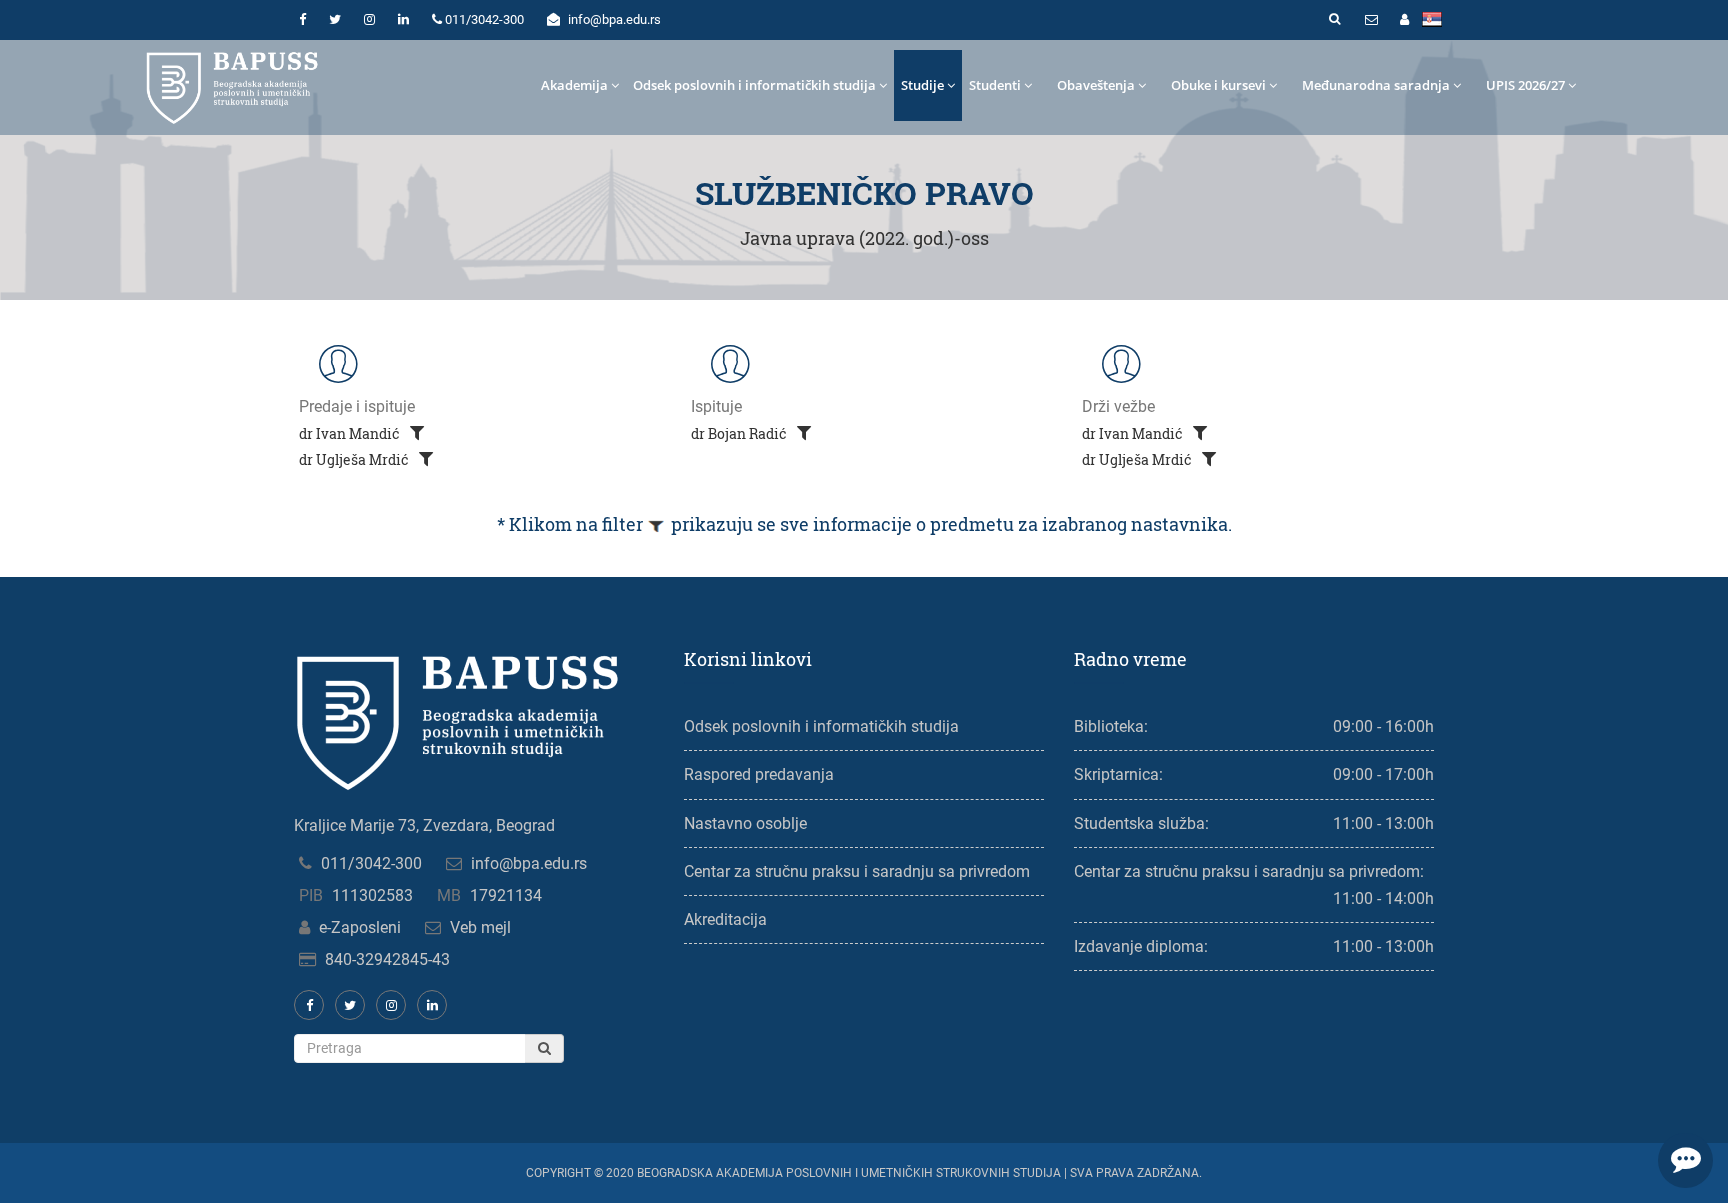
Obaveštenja (1096, 85)
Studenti (995, 85)
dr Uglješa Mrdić (355, 459)
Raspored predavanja (759, 774)
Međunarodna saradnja (1376, 85)
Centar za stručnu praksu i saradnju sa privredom (857, 871)
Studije (922, 85)
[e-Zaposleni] (1404, 20)
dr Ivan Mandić (351, 433)
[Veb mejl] (1371, 20)
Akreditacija (725, 919)
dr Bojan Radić (740, 433)
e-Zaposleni (360, 927)
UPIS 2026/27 (1525, 85)
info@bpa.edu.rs (529, 863)
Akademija (574, 85)
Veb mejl (480, 927)
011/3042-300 (371, 863)
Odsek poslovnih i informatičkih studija (754, 85)
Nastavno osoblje (745, 823)
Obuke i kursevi (1218, 85)
